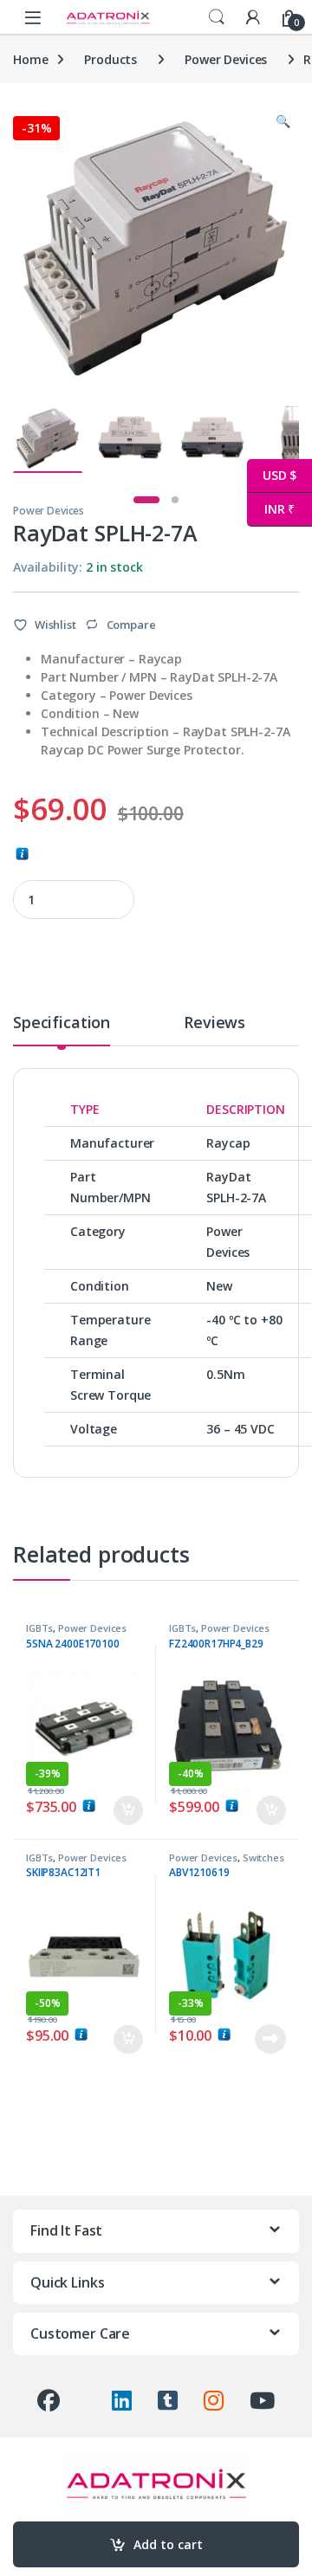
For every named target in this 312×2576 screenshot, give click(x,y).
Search (217, 17)
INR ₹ (271, 509)
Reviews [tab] (214, 1023)
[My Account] (253, 17)
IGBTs (39, 1628)
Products (110, 59)
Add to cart (168, 2544)
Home (30, 59)
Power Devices (226, 59)
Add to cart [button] (128, 1810)
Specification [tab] (62, 1023)
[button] (283, 121)
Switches (263, 1858)
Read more (270, 2039)
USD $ (272, 475)
